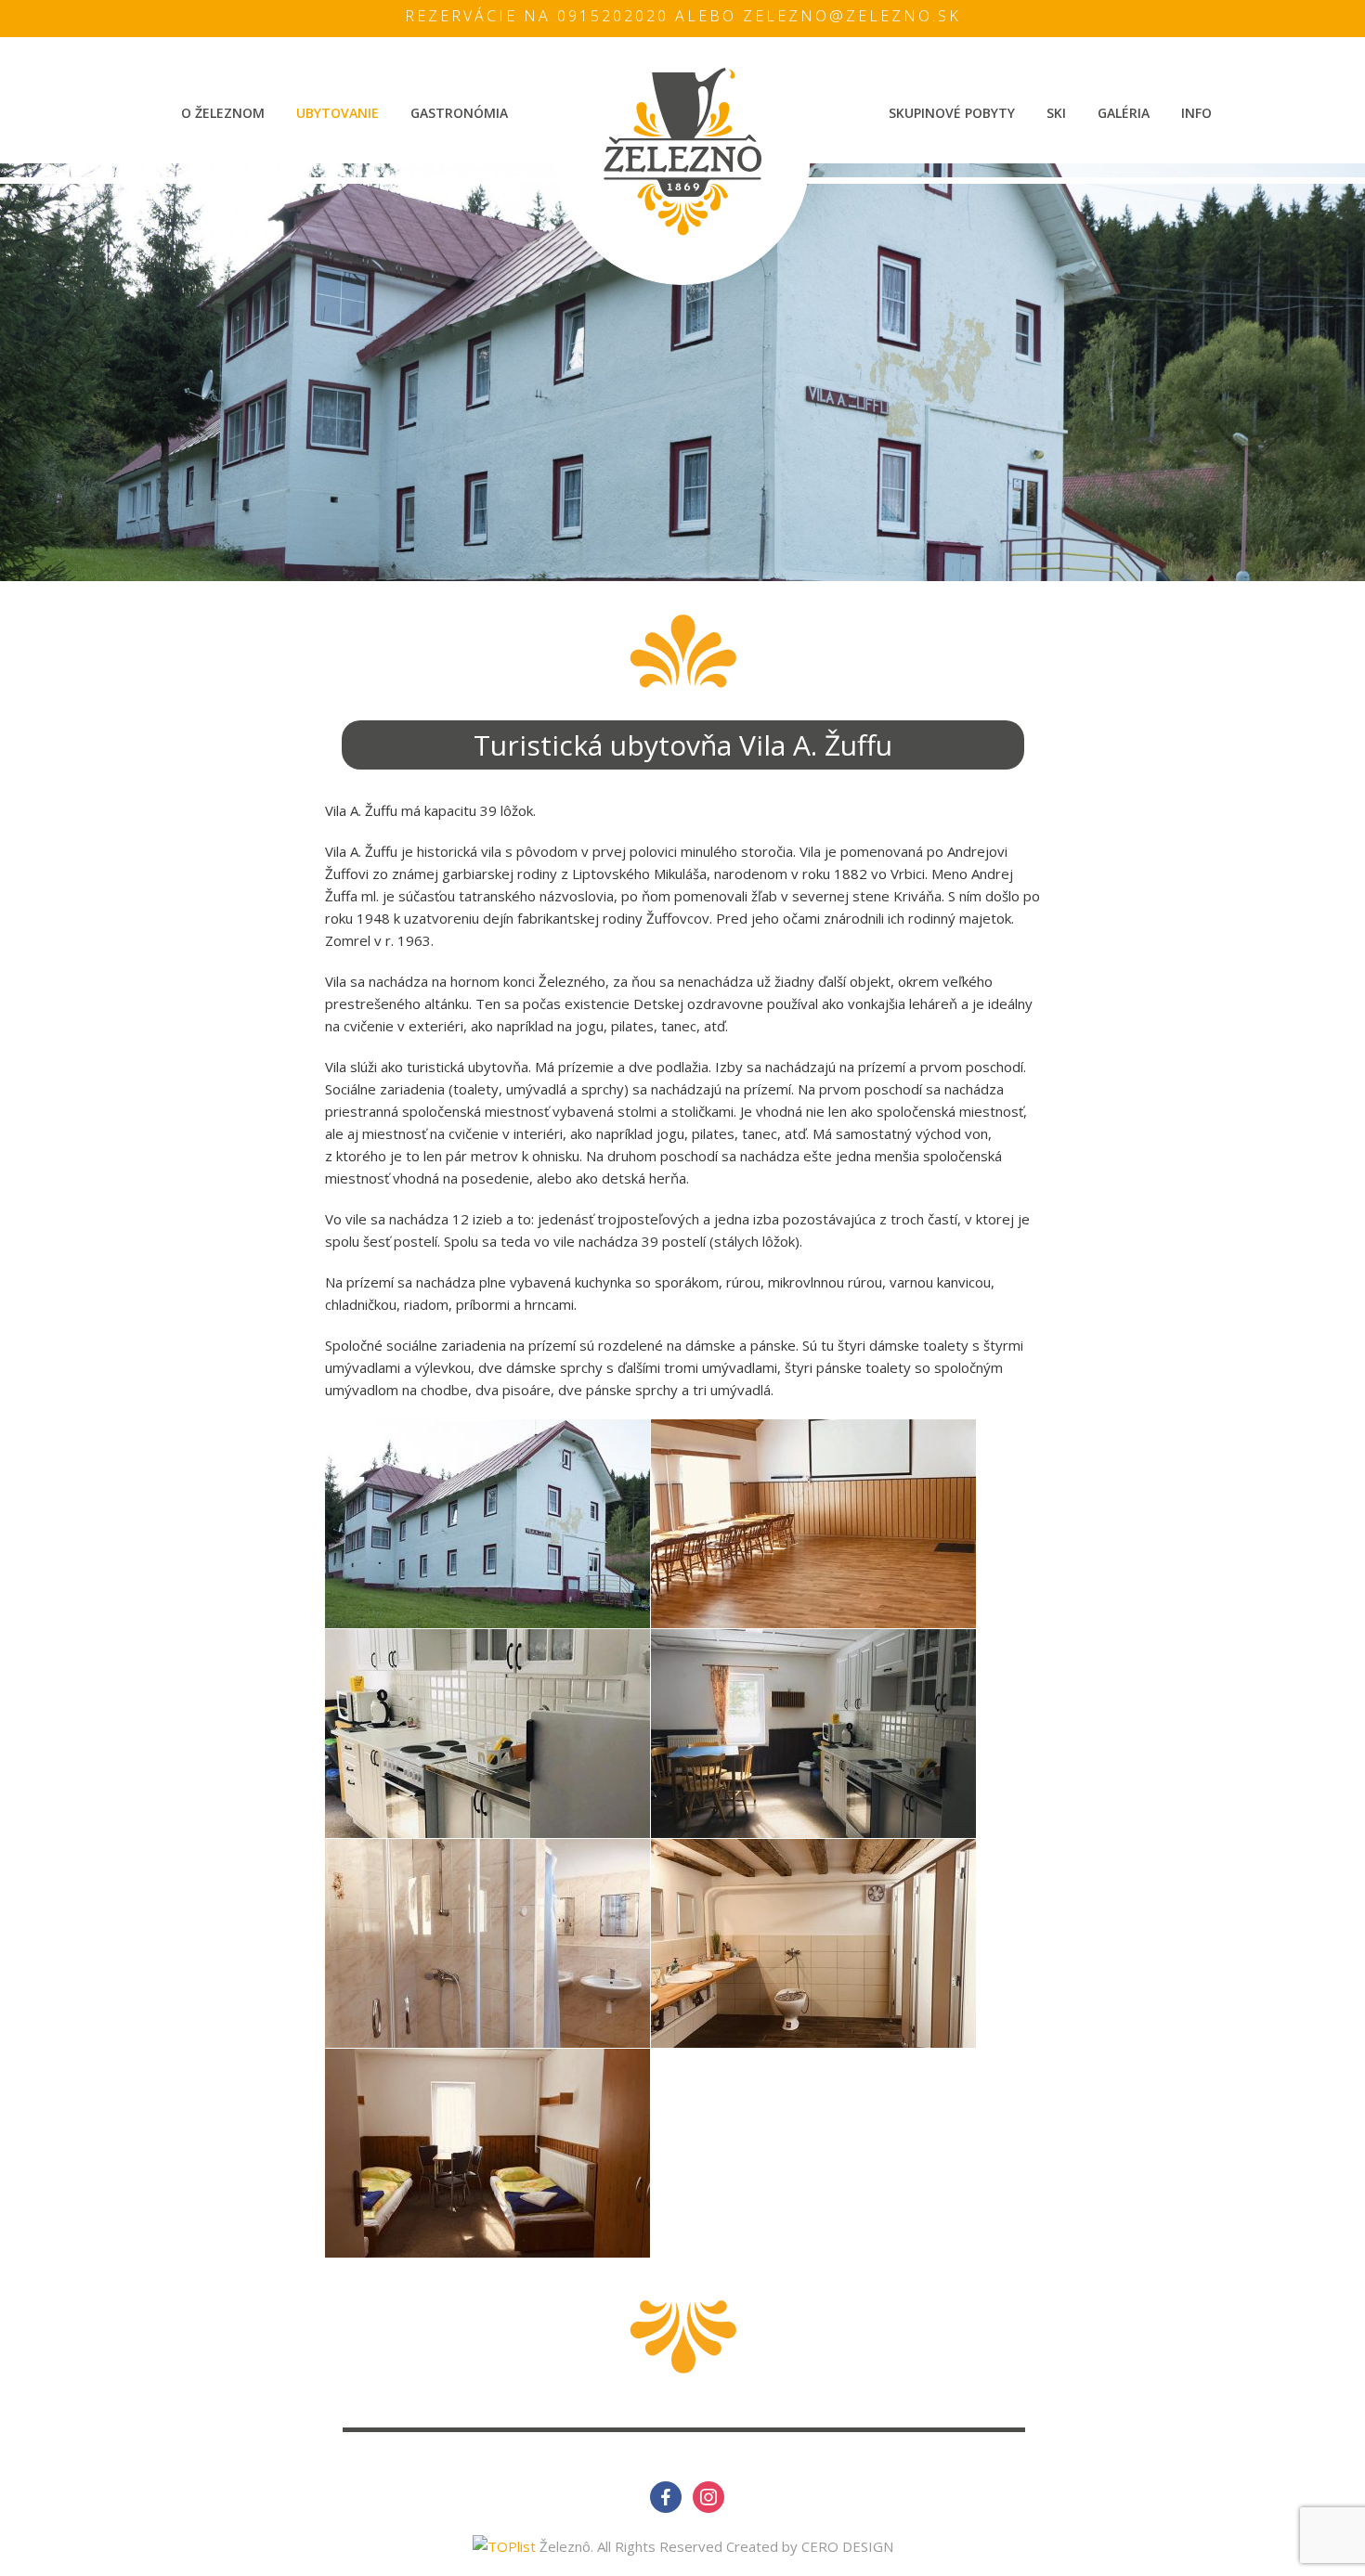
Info (1196, 113)
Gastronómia (459, 113)
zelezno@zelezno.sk (852, 16)
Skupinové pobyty (952, 113)
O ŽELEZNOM (223, 113)
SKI (1056, 113)
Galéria (1124, 113)
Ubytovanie (338, 113)
